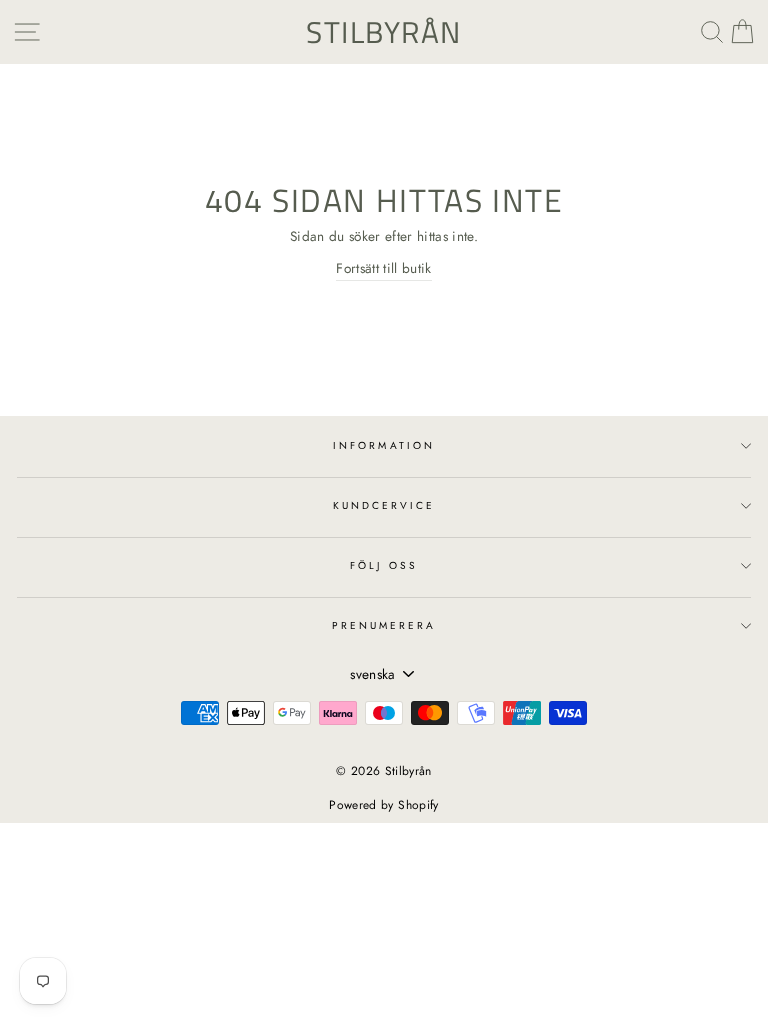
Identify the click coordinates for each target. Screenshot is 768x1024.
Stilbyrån (384, 32)
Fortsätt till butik (383, 268)
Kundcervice (384, 505)
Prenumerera (384, 625)
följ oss (383, 565)
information (384, 445)
